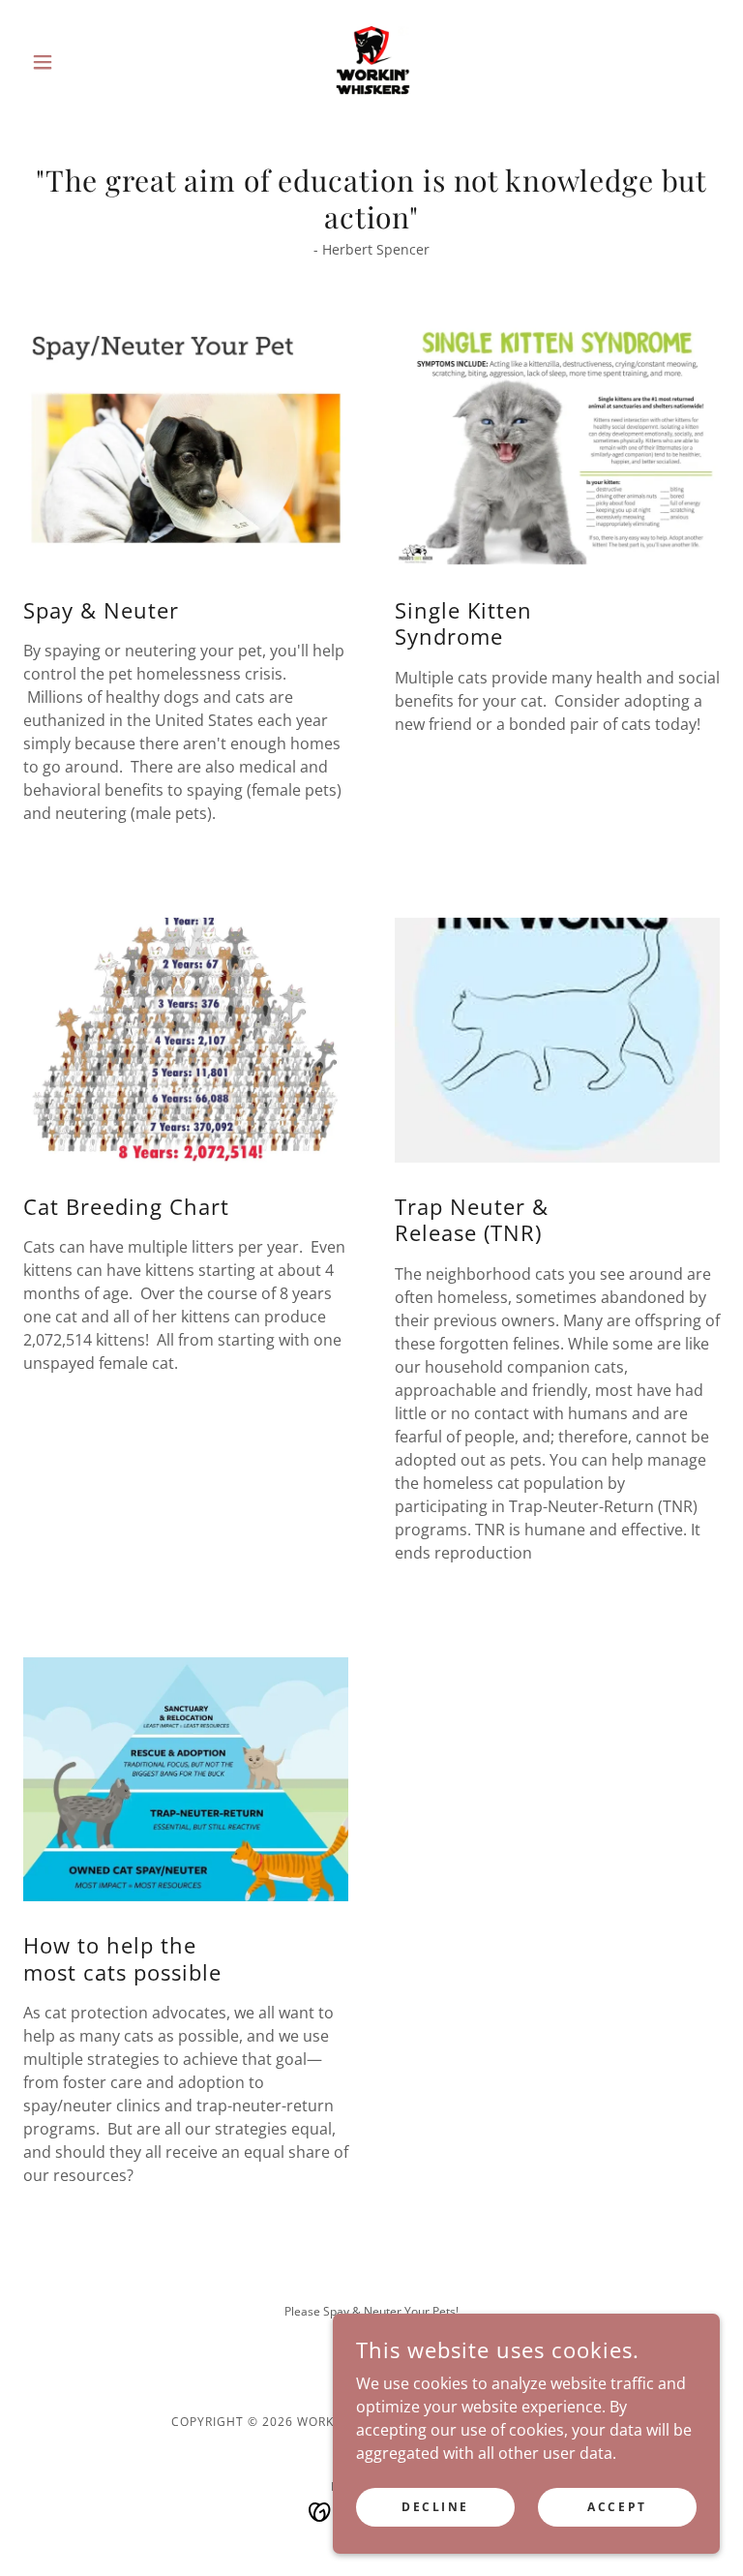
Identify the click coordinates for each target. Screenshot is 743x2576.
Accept (617, 2507)
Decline (435, 2507)
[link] (371, 62)
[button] (75, 62)
